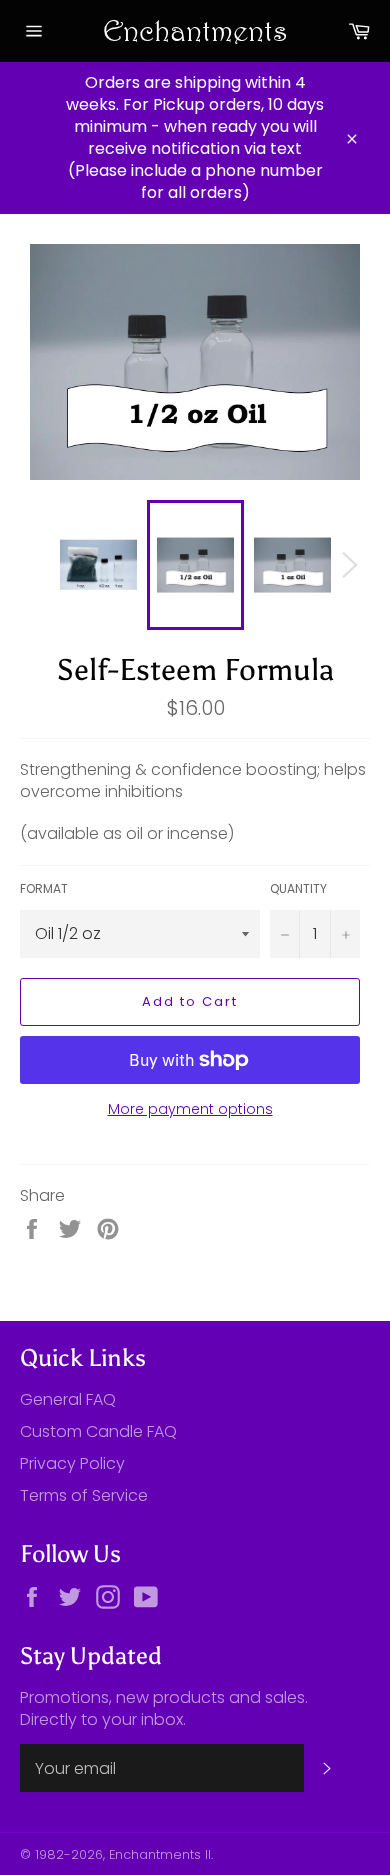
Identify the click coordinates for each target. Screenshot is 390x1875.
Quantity (298, 889)
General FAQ (68, 1399)
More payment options (190, 1109)
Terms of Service (84, 1495)
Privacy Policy (72, 1463)
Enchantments (195, 30)
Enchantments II (160, 1854)
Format (44, 889)
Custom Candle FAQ (98, 1431)
